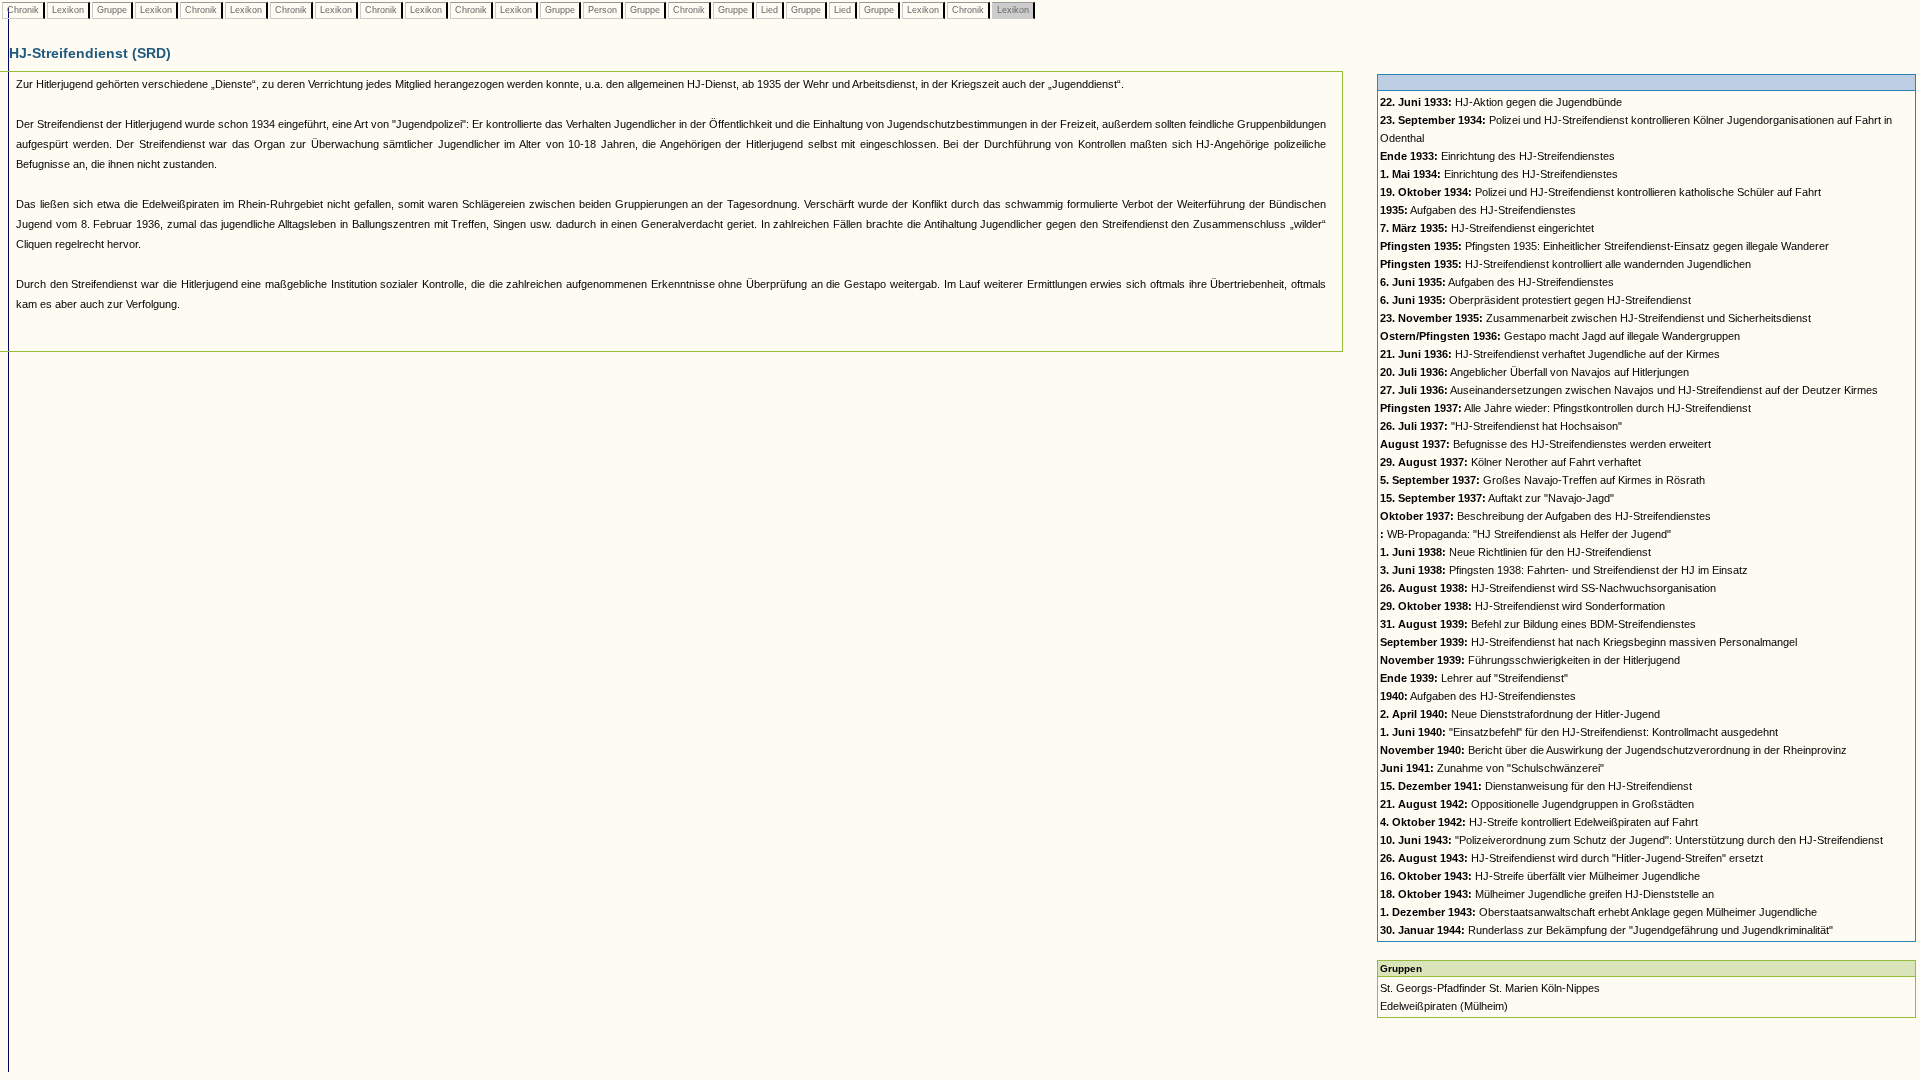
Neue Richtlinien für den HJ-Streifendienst (1515, 552)
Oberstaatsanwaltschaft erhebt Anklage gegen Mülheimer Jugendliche (1598, 912)
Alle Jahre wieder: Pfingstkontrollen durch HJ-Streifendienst (1565, 408)
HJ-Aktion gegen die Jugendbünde (1501, 102)
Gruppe (112, 10)
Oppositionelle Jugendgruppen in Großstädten (1537, 804)
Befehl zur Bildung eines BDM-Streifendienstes (1538, 624)
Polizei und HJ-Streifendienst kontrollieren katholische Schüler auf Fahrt (1600, 192)
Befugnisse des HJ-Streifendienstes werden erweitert (1545, 444)
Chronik (23, 10)
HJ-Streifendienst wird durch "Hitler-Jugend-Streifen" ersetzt (1571, 858)
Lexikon (68, 10)
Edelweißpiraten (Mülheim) (1444, 1006)
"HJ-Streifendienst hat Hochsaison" (1501, 426)
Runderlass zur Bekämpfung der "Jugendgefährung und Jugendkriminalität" (1606, 930)
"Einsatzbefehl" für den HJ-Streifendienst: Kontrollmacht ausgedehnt (1579, 732)
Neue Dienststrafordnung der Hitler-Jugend (1520, 714)
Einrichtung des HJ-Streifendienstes (1497, 156)
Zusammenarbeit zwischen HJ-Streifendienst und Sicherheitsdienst (1595, 318)
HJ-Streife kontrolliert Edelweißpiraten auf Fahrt (1539, 822)
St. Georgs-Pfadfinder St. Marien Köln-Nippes (1490, 988)
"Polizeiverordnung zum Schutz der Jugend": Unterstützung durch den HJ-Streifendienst (1631, 840)
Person (602, 10)
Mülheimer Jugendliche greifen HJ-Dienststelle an (1547, 894)
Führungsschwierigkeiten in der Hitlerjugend (1530, 660)
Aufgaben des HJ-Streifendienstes (1478, 210)
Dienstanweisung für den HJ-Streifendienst (1536, 786)
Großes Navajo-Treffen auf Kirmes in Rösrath (1542, 480)
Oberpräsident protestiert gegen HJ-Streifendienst (1535, 300)
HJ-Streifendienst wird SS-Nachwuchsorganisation (1548, 588)
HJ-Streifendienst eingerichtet (1487, 228)
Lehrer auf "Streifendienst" (1474, 678)
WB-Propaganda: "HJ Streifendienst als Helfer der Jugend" (1525, 534)
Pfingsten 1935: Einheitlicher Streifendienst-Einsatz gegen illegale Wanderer (1604, 246)
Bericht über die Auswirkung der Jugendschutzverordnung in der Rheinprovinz (1613, 750)
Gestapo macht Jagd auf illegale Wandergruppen (1560, 336)
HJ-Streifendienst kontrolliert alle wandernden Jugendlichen (1565, 264)
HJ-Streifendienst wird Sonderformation (1522, 606)
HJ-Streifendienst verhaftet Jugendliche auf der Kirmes (1550, 354)
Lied (769, 10)
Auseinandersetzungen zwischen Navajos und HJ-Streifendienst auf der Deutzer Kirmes (1629, 390)
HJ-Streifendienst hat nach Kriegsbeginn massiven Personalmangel (1588, 642)
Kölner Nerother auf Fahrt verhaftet (1510, 462)
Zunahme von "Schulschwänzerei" (1492, 768)
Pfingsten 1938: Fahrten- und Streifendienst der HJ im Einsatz (1564, 570)
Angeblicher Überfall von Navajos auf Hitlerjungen (1534, 372)
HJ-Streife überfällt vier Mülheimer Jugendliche (1540, 876)
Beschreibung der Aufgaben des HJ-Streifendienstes (1545, 516)
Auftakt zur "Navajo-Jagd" (1497, 498)
